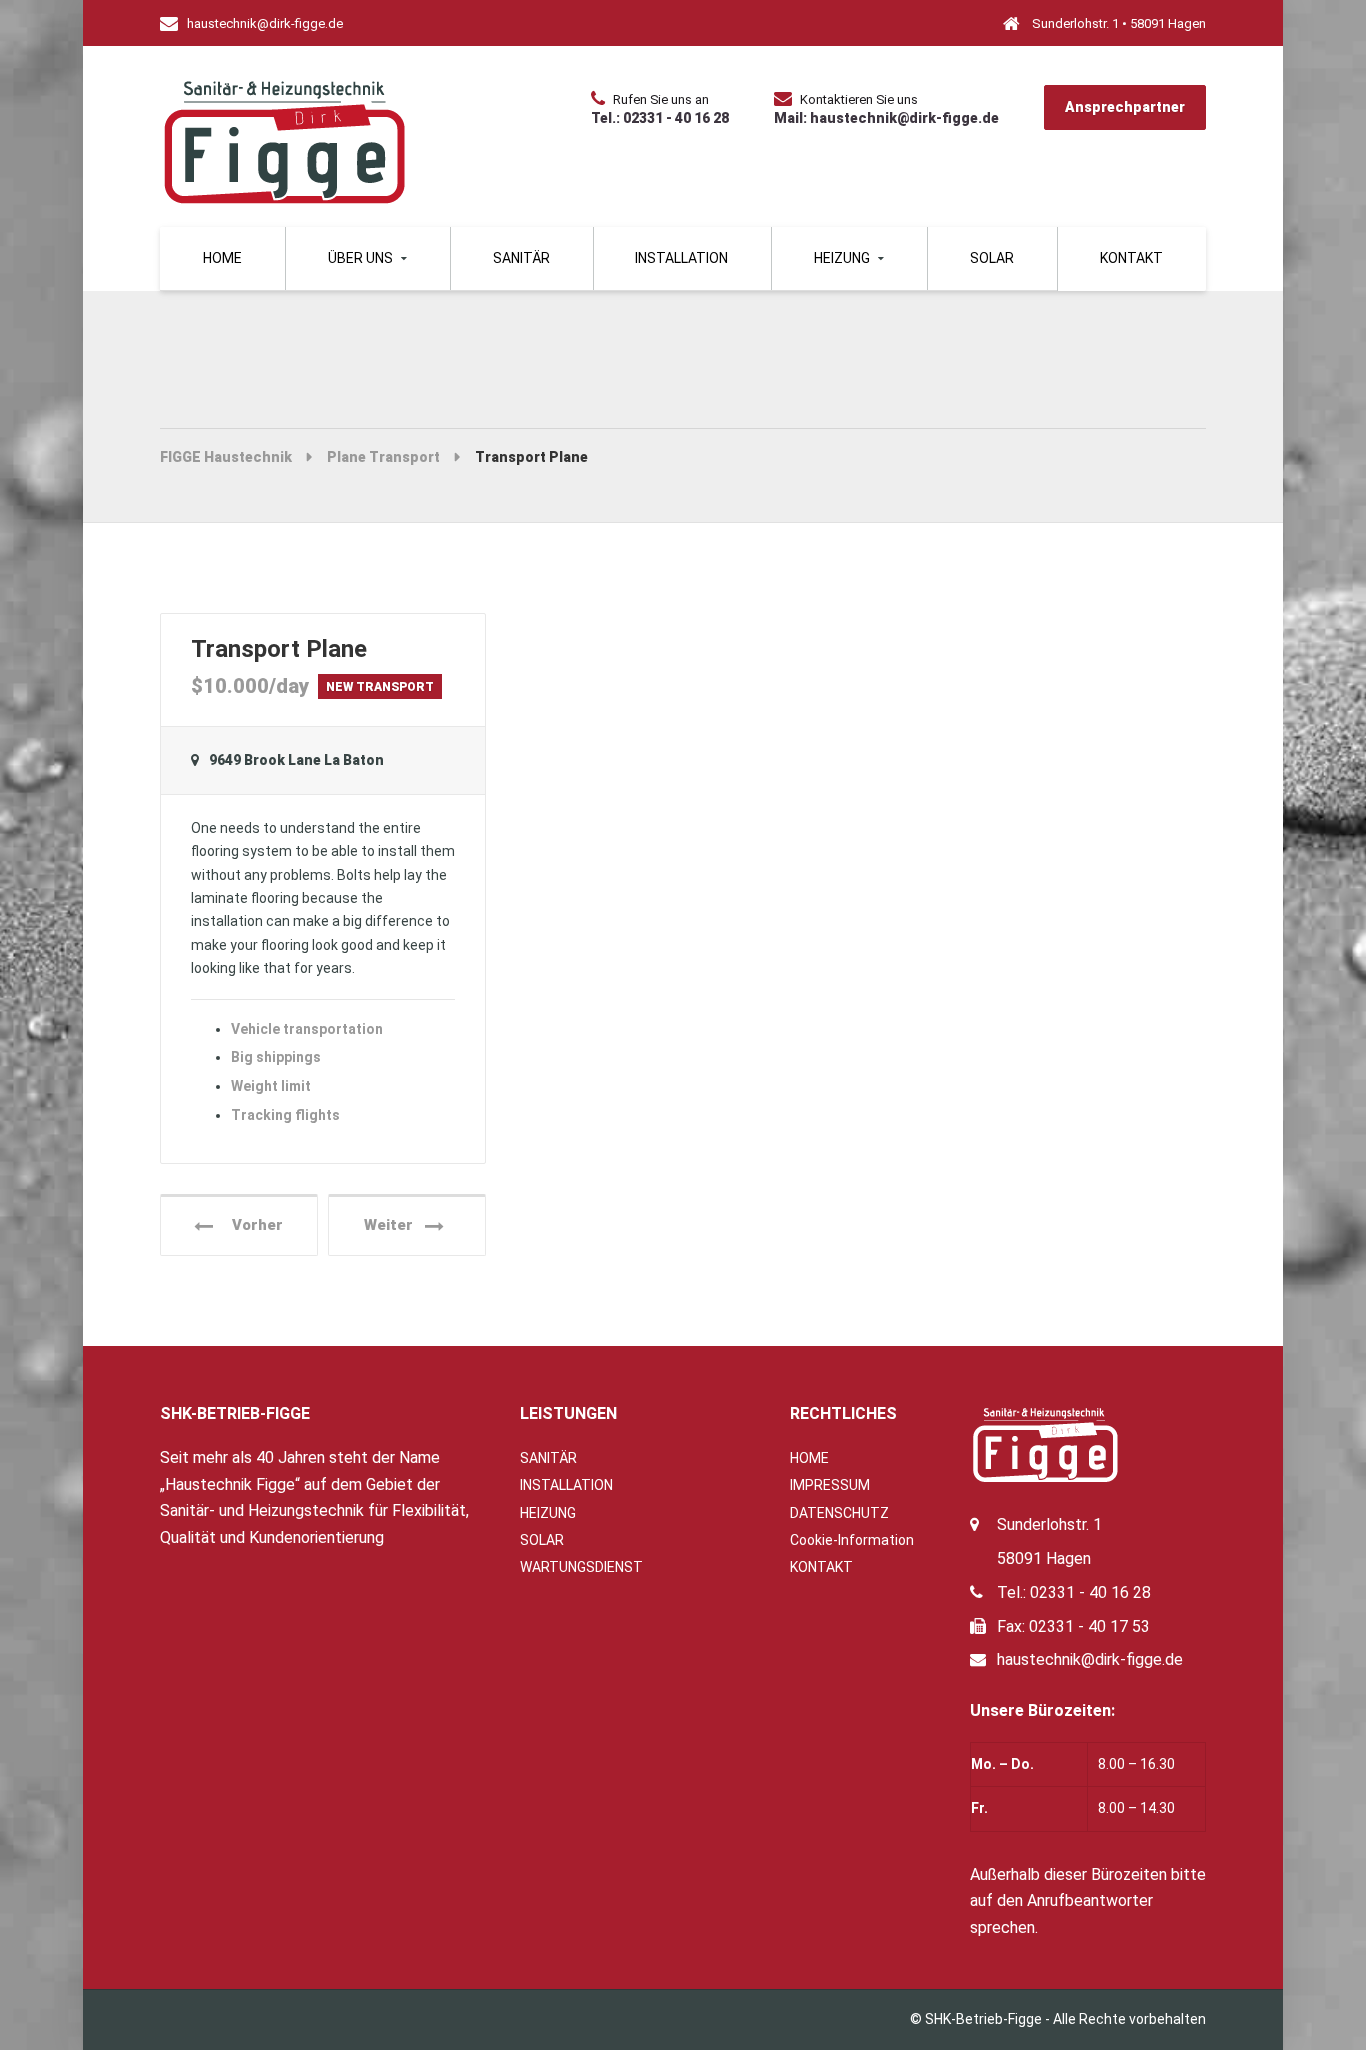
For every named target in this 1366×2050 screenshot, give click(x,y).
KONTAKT (1131, 258)
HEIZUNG (842, 258)
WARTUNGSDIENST (581, 1567)
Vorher (251, 1225)
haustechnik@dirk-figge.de (1092, 1659)
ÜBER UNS (360, 258)
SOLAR (992, 258)
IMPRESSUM (830, 1485)
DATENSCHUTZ (839, 1513)
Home (222, 258)
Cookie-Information (852, 1540)
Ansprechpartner (1125, 107)
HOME (809, 1458)
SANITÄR (521, 258)
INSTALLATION (681, 258)
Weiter (394, 1225)
